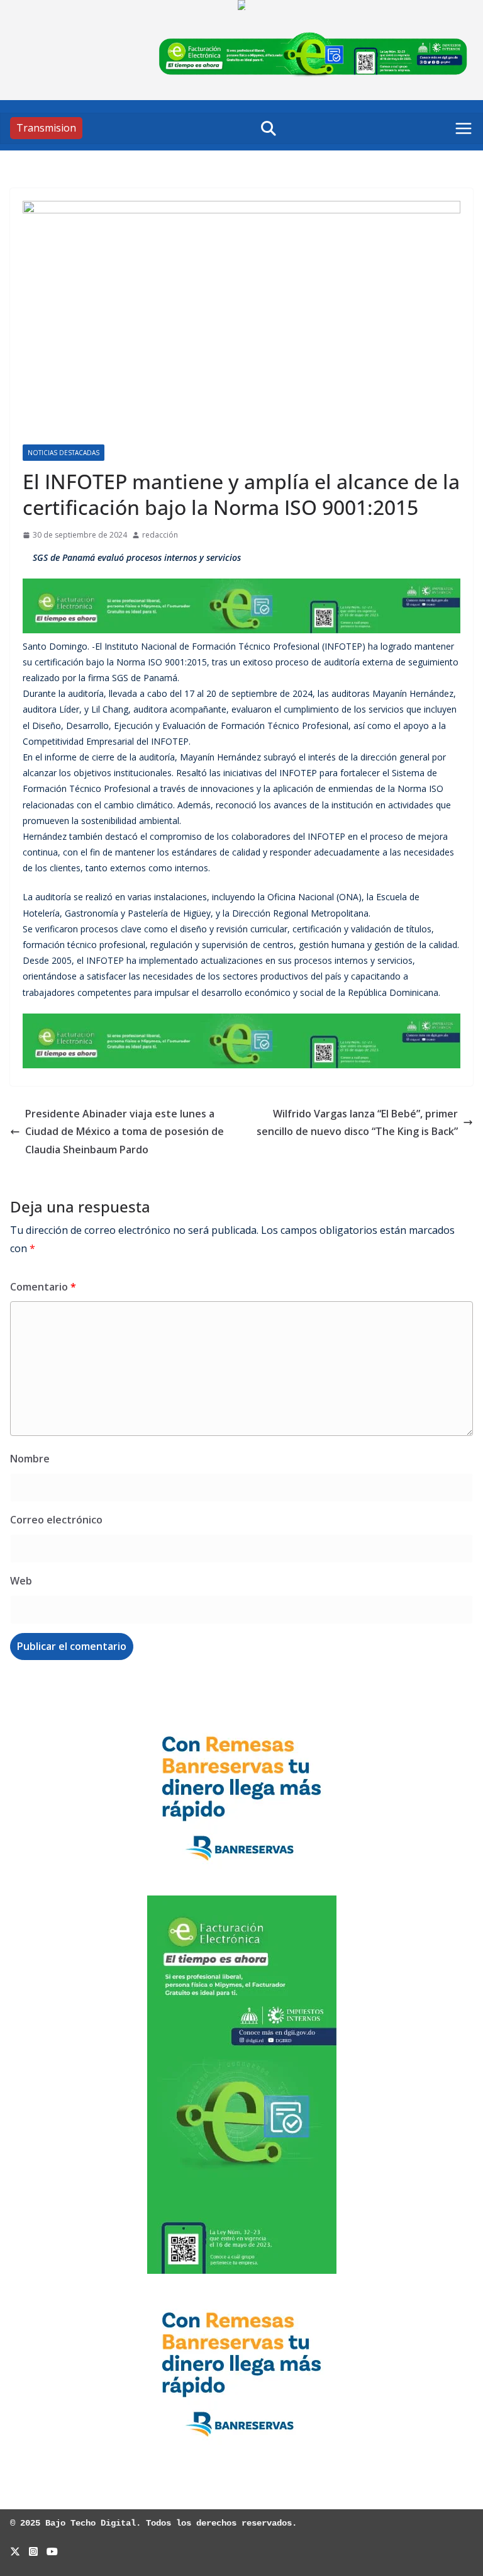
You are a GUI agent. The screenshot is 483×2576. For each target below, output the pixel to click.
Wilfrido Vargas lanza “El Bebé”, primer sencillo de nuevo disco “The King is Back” (357, 1123)
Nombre (30, 1459)
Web (21, 1581)
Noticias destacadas (64, 453)
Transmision (46, 128)
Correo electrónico (56, 1520)
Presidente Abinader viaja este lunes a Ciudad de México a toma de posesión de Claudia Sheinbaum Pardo (125, 1132)
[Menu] (464, 128)
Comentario (43, 1287)
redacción (160, 535)
